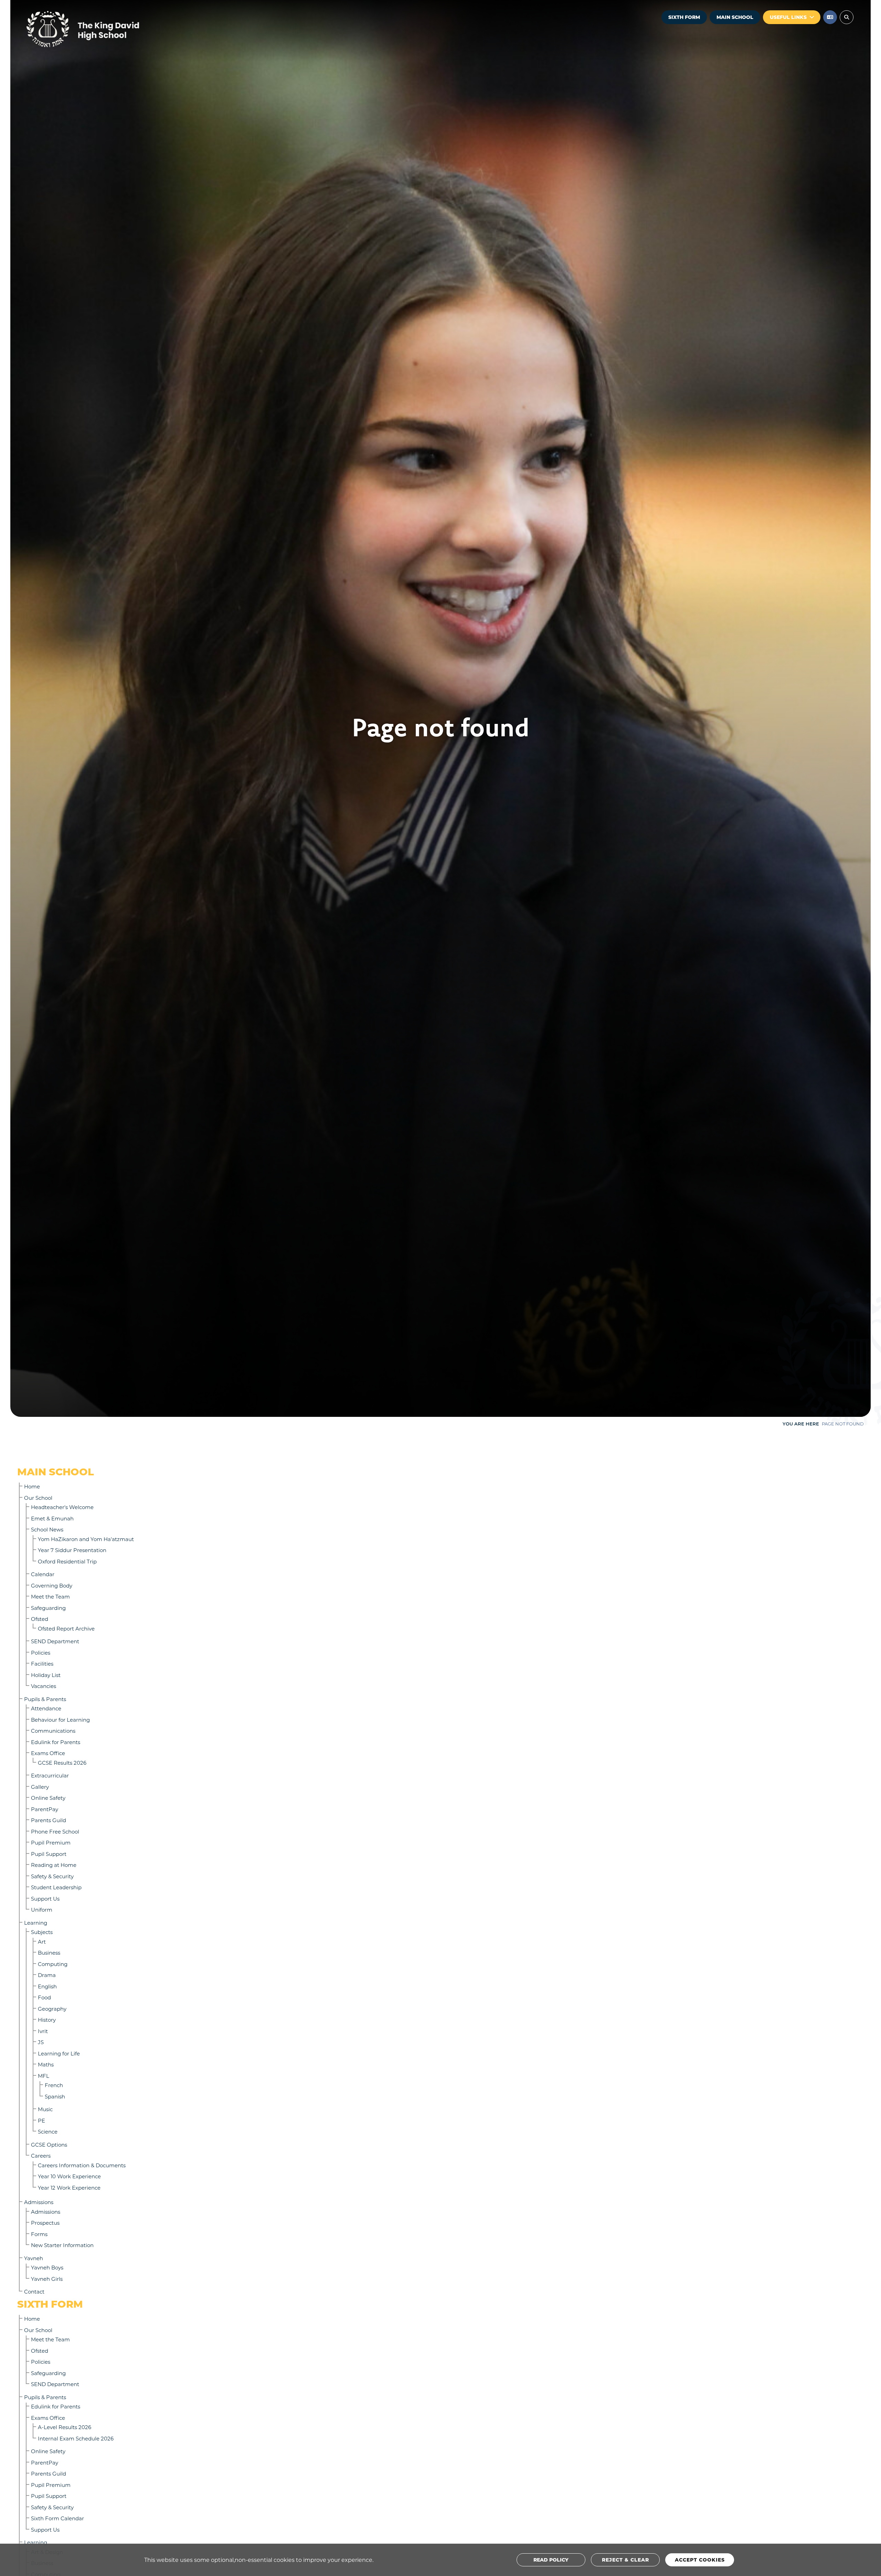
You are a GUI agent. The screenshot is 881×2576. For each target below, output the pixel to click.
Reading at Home (54, 1865)
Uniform (42, 1910)
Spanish (55, 2096)
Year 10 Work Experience (69, 2176)
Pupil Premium (51, 1842)
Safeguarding (48, 1608)
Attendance (46, 1708)
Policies (41, 1653)
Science (48, 2131)
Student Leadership (56, 1887)
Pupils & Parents (45, 1699)
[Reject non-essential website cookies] (625, 2560)
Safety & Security (52, 1876)
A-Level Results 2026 (65, 2427)
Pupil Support (49, 1854)
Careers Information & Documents (82, 2165)
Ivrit (43, 2031)
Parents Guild (49, 1820)
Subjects (42, 1932)
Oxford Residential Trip (67, 1561)
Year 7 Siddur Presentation (72, 1550)
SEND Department (55, 1641)
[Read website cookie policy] (551, 2560)
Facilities (42, 1664)
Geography (52, 2009)
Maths (46, 2064)
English (47, 1986)
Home (32, 1486)
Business (49, 1953)
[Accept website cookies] (700, 2560)
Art (42, 1942)
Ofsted (40, 1619)
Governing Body (52, 1585)
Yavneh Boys (47, 2267)
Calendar (43, 1574)
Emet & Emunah (52, 1518)
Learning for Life (59, 2053)
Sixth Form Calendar (57, 2518)
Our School (38, 1498)
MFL (44, 2076)
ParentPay (45, 1809)
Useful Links (788, 17)
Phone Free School (55, 1831)
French (54, 2085)
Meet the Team (50, 1596)
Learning (36, 1923)
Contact (34, 2291)
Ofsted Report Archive (66, 1628)
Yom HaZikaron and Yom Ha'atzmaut (86, 1539)
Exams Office (48, 1753)
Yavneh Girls (47, 2279)
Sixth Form (684, 17)
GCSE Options (49, 2145)
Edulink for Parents (56, 1742)
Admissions (39, 2202)
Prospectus (45, 2223)
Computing (53, 1964)
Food (44, 1997)
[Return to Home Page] (103, 29)
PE (41, 2120)
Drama (47, 1975)
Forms (39, 2234)
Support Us (45, 1899)
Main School (735, 17)
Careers (41, 2156)
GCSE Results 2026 (62, 1763)
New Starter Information (62, 2245)
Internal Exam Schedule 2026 (76, 2438)
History (47, 2020)
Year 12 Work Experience (69, 2188)
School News (47, 1529)
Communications (53, 1731)
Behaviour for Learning (60, 1720)
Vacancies (44, 1686)
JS (41, 2042)
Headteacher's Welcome (62, 1507)
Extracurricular (50, 1775)
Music (45, 2109)
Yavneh (34, 2258)
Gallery (40, 1787)
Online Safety (48, 1798)
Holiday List (46, 1675)
